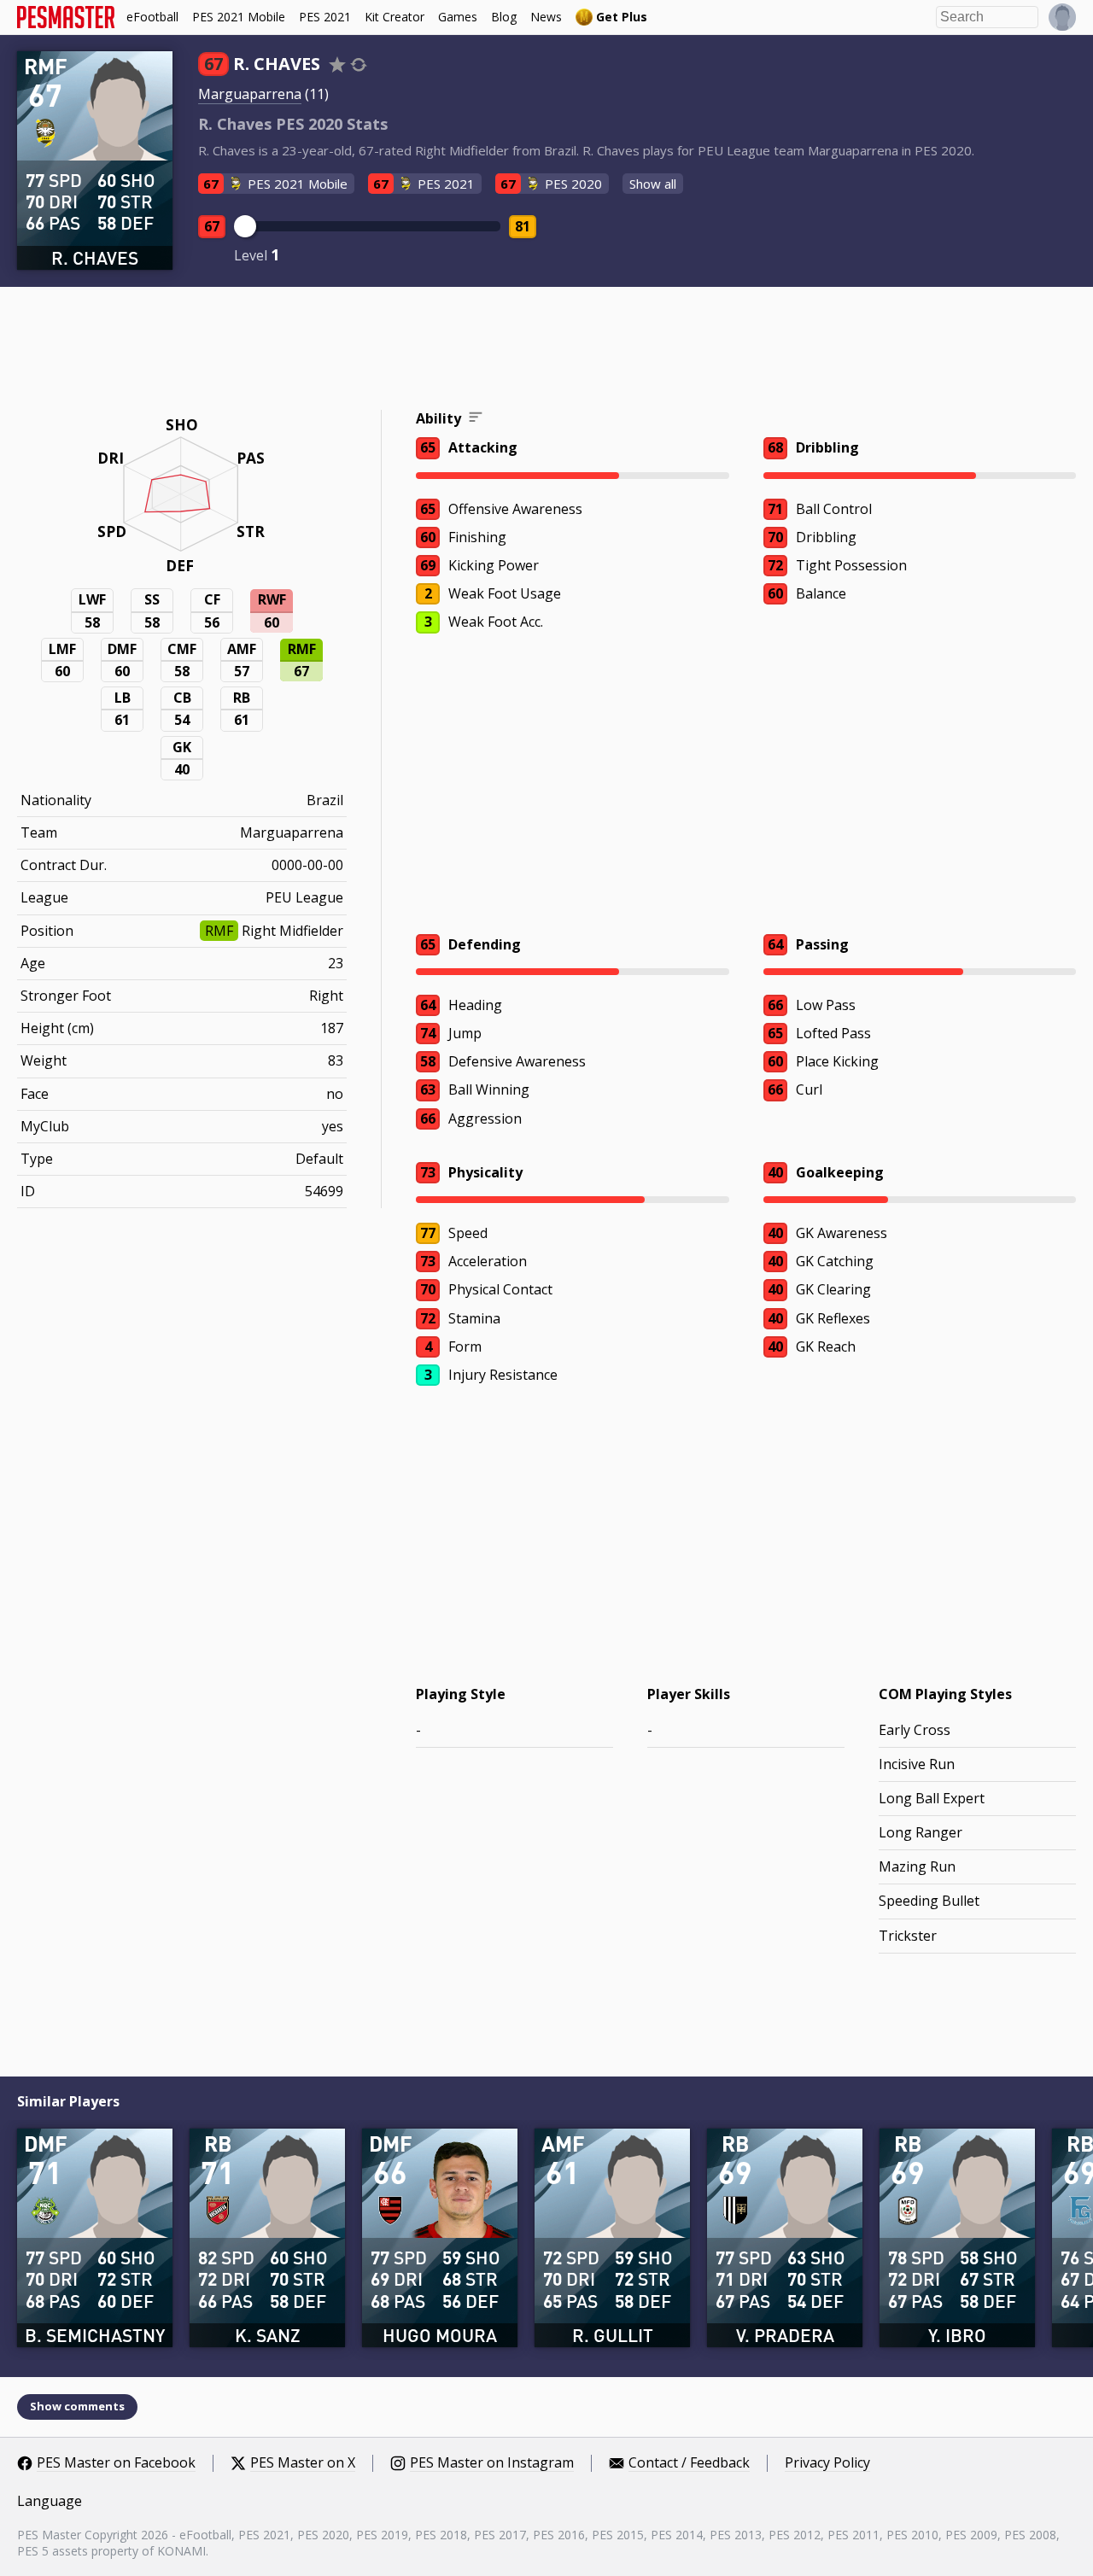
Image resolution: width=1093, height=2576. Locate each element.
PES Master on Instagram (492, 2463)
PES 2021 (325, 17)
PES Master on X (303, 2463)
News (546, 17)
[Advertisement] (546, 351)
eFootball (152, 17)
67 (212, 226)
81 (523, 226)
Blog (504, 17)
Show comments (77, 2406)
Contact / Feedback (689, 2463)
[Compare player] (359, 64)
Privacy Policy (827, 2463)
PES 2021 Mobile (239, 17)
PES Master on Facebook (116, 2463)
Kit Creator (395, 17)
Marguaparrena (250, 94)
